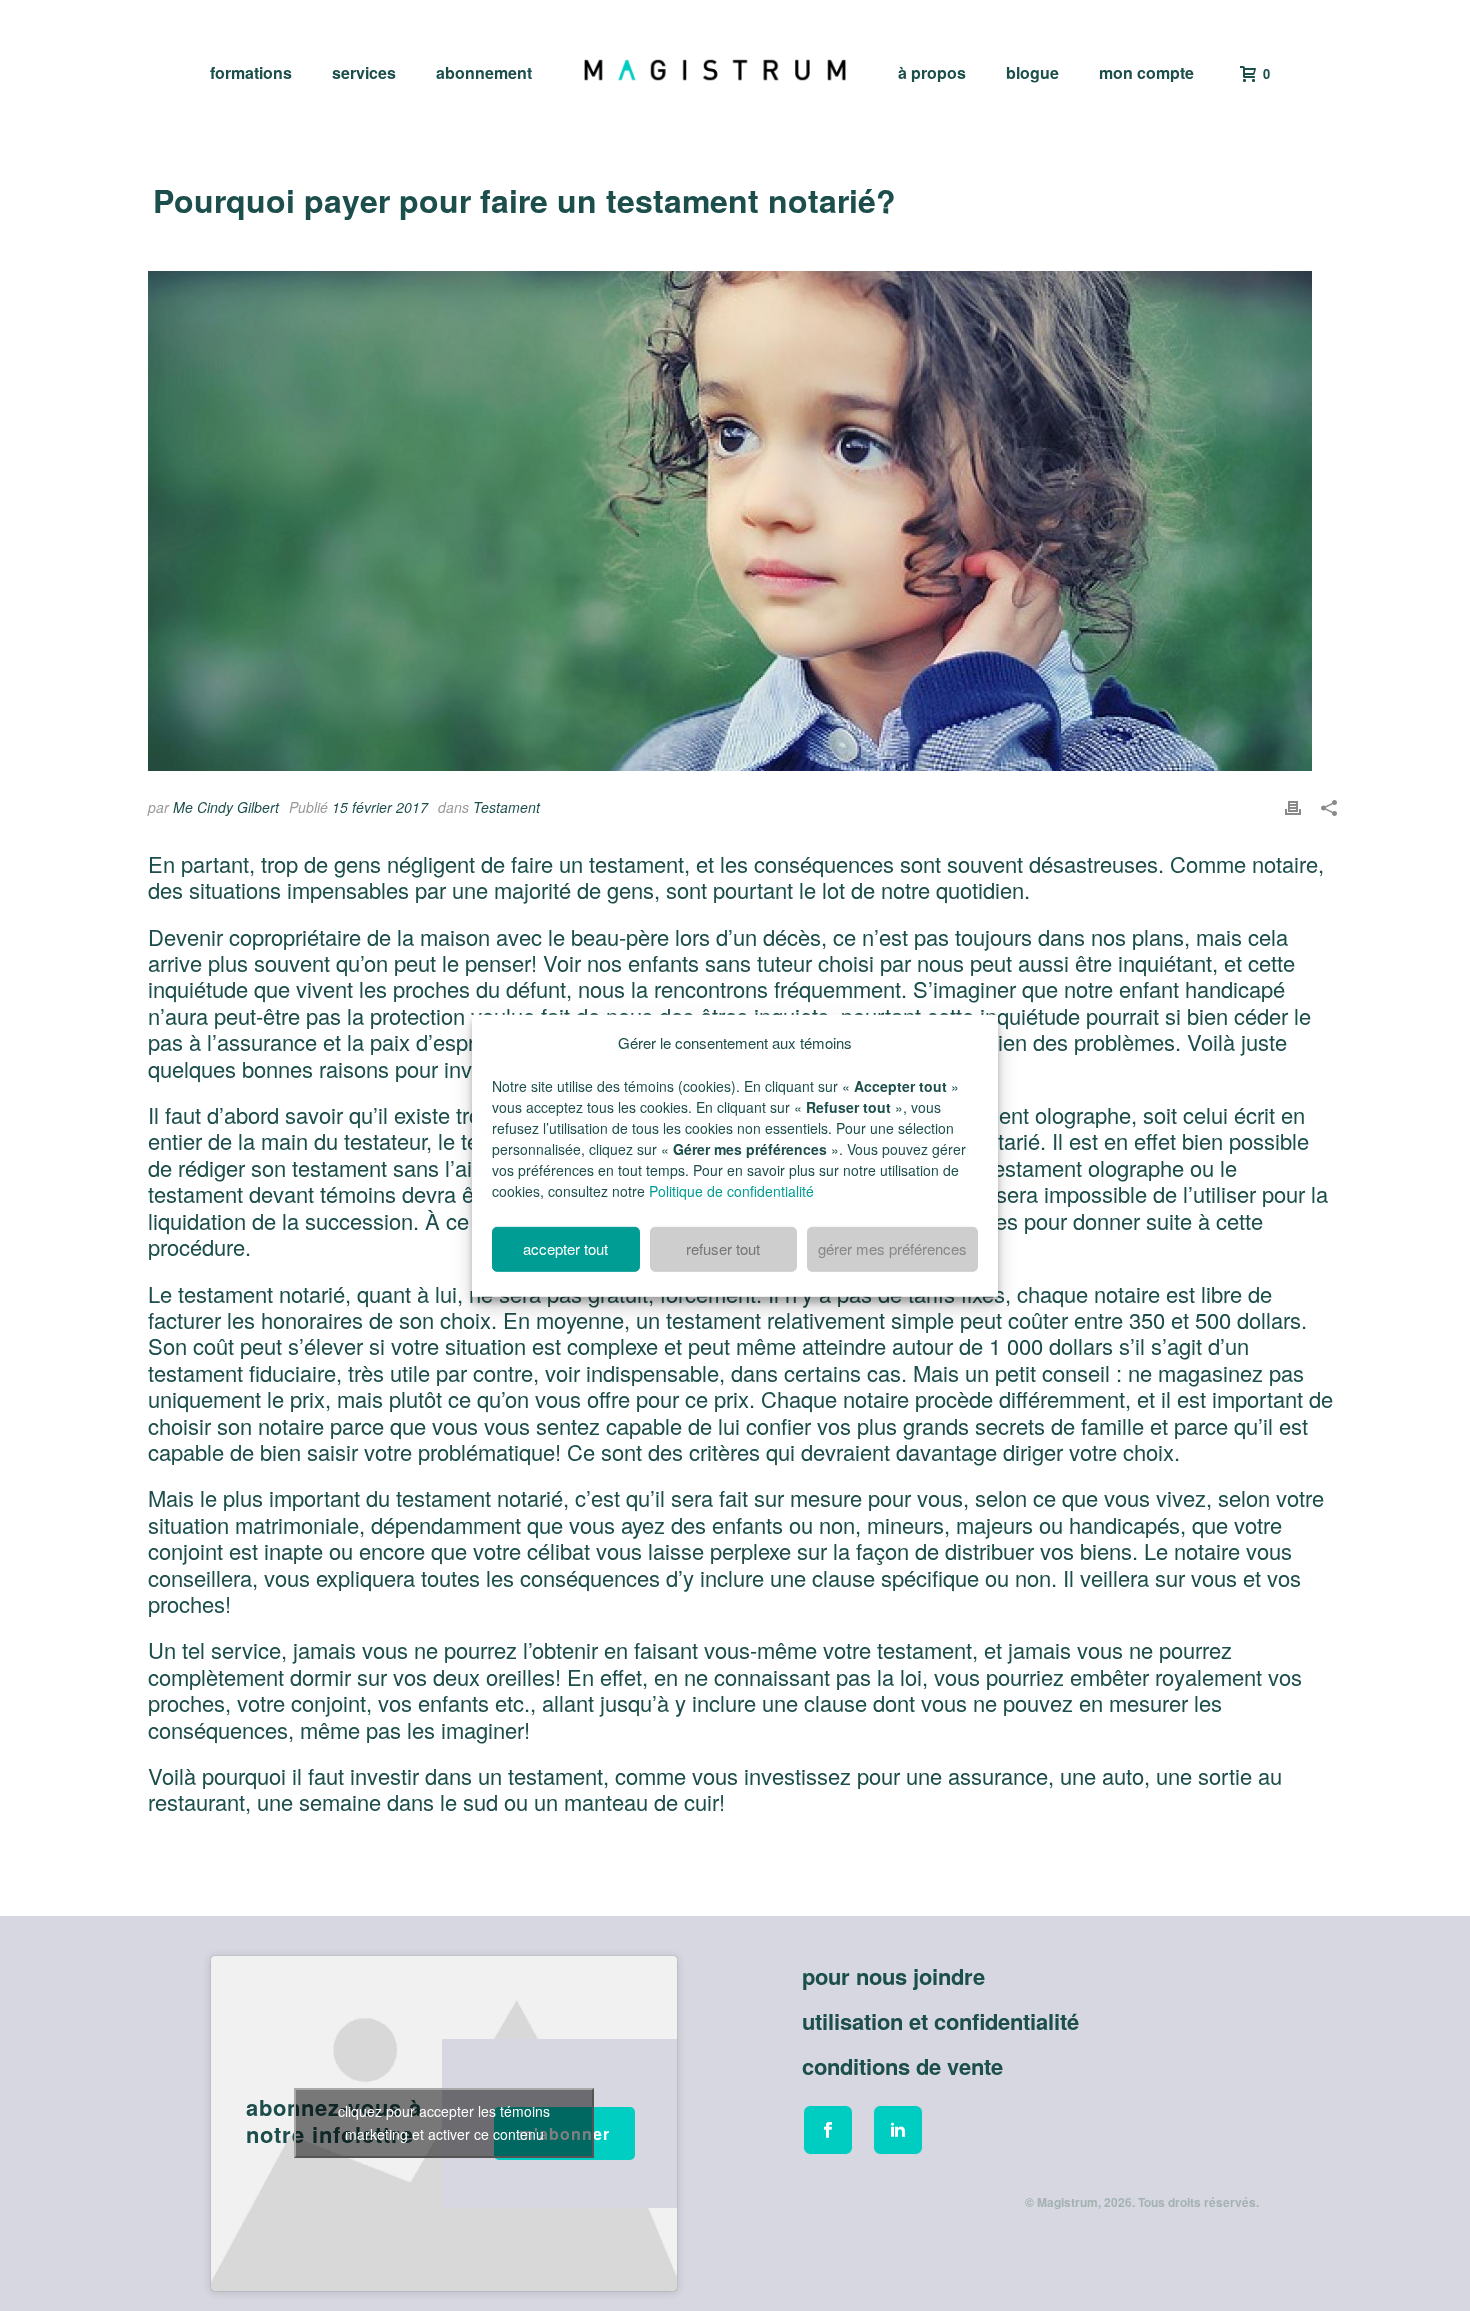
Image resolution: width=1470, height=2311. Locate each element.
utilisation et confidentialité (940, 2021)
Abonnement (484, 72)
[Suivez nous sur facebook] (828, 2130)
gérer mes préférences (892, 1248)
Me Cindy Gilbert (226, 807)
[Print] (1293, 804)
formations (251, 72)
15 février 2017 (380, 807)
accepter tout (565, 1248)
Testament (506, 807)
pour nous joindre (893, 1976)
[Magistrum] (715, 70)
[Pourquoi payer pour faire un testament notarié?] (742, 521)
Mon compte (1146, 72)
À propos (932, 72)
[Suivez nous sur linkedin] (898, 2130)
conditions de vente (902, 2066)
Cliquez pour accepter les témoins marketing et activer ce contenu (444, 2122)
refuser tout (723, 1248)
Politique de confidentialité (731, 1191)
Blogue (1032, 72)
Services (364, 72)
